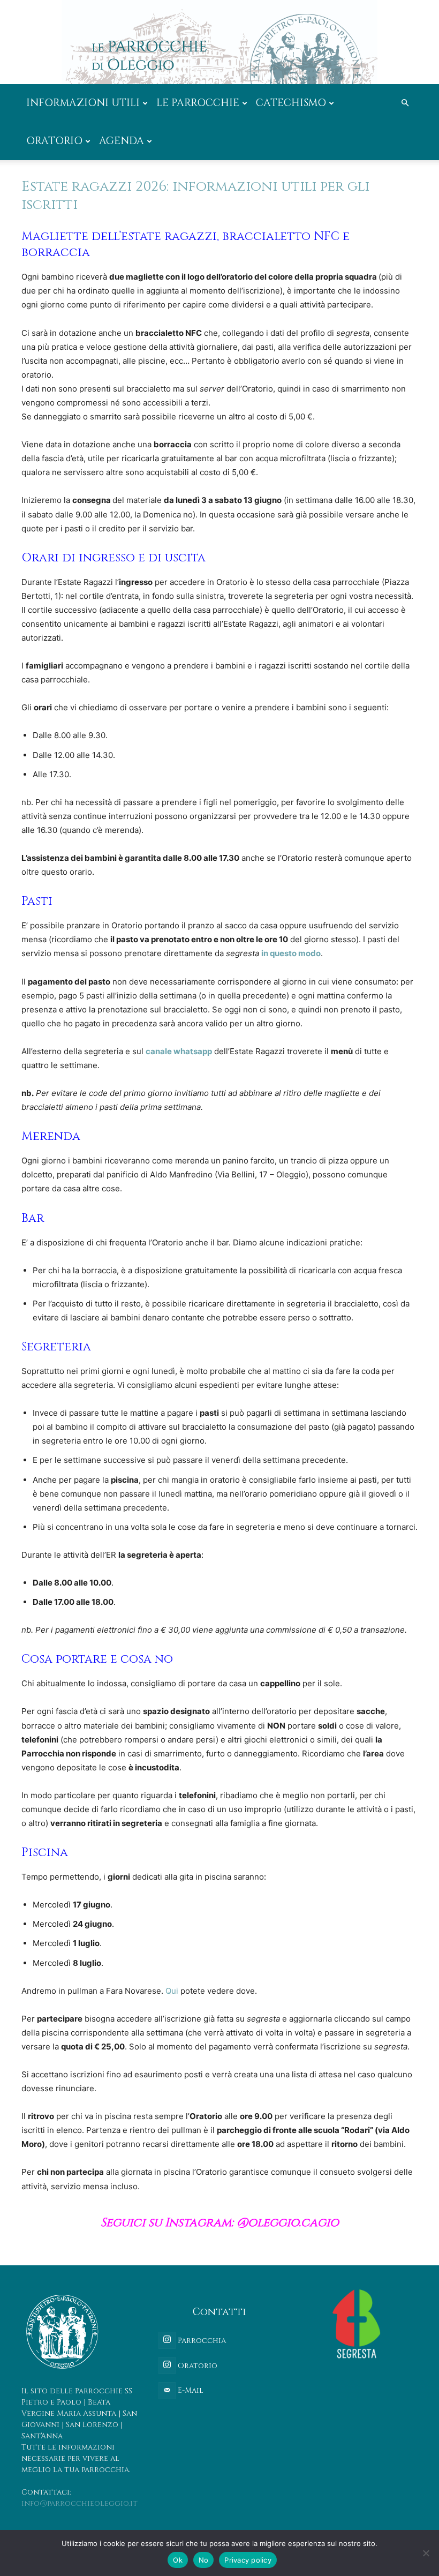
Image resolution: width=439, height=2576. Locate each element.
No (204, 2560)
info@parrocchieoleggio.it (80, 2503)
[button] (405, 103)
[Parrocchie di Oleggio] (219, 42)
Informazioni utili (83, 103)
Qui (172, 1991)
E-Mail (190, 2390)
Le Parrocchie (198, 103)
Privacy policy (248, 2560)
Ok (178, 2560)
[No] (426, 2553)
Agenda (122, 141)
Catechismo (291, 103)
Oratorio (54, 141)
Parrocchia (201, 2341)
